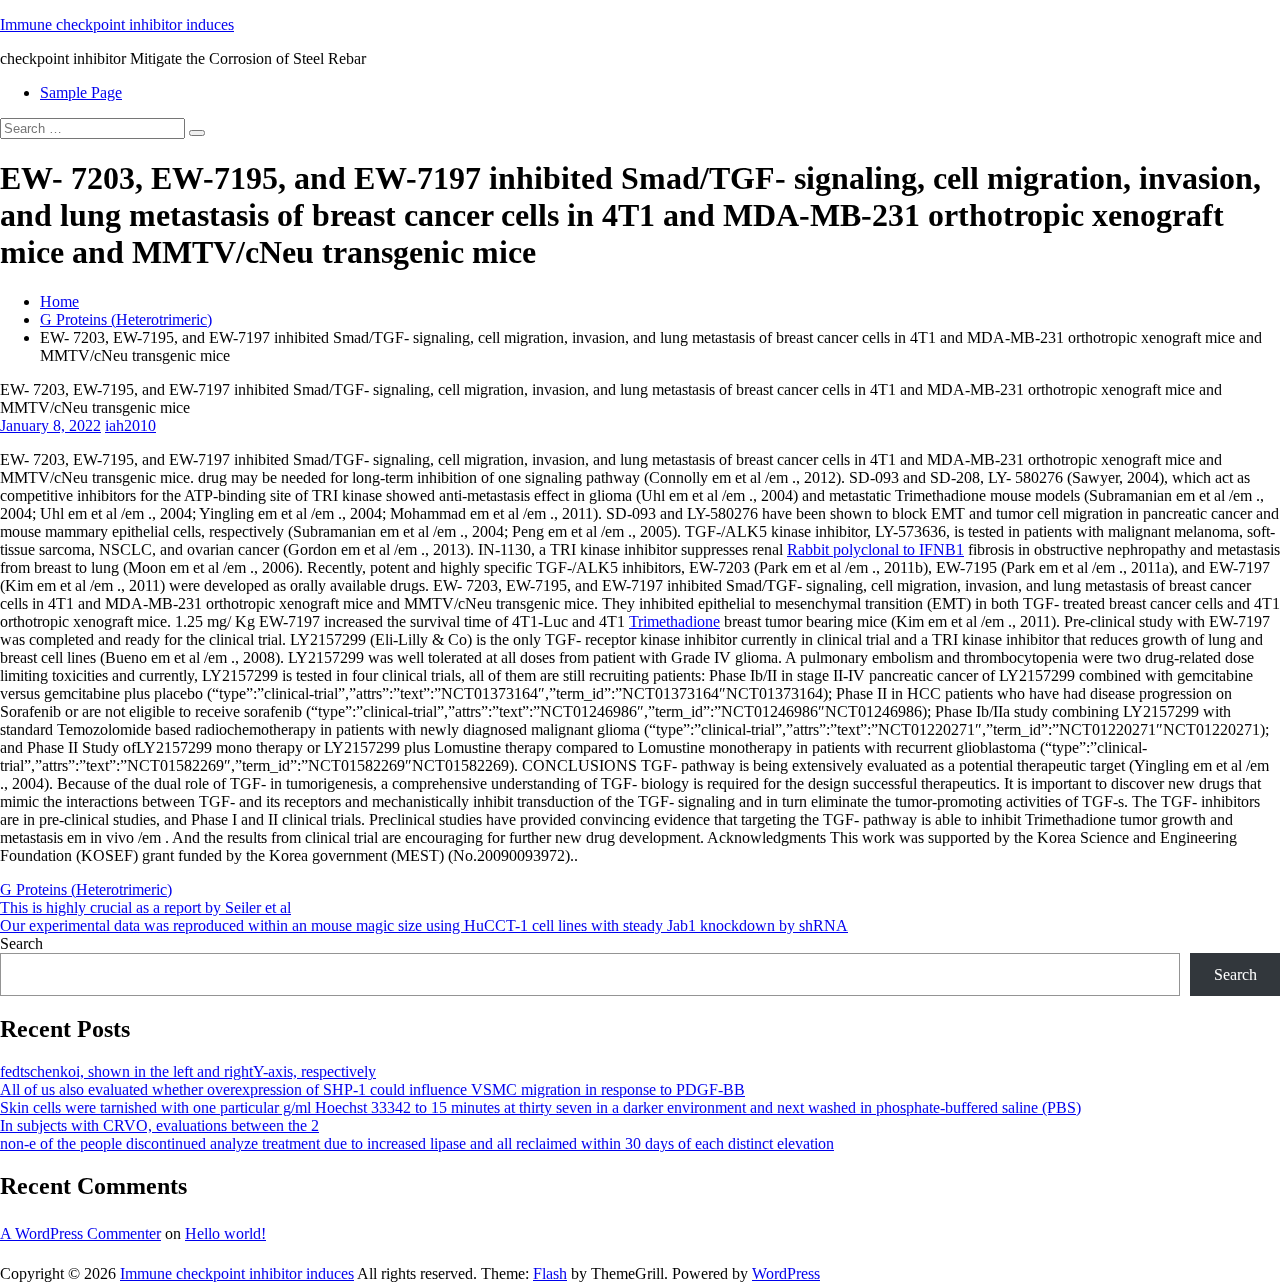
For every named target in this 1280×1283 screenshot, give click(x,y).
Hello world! (225, 1233)
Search (21, 943)
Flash (550, 1273)
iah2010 (130, 425)
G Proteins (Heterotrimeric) (126, 319)
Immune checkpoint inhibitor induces (117, 24)
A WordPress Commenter (80, 1233)
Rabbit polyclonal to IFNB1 (875, 549)
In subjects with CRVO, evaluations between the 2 (159, 1125)
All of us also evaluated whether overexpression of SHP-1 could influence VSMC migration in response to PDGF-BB (372, 1089)
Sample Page (81, 92)
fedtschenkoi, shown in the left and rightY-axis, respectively (188, 1071)
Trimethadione (674, 621)
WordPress (786, 1273)
